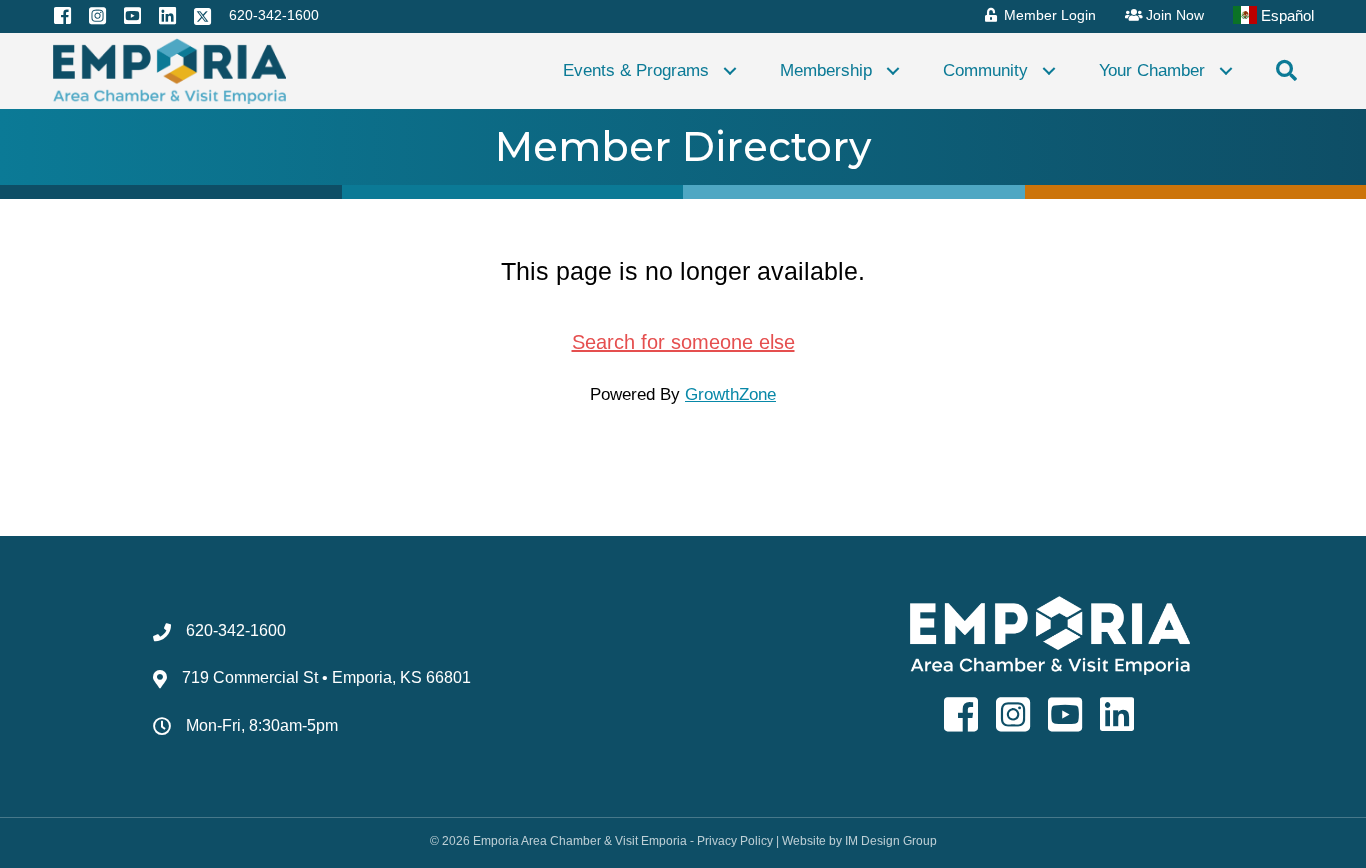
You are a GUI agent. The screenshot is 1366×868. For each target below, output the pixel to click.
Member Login (1048, 15)
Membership (826, 70)
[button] (730, 70)
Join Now (1173, 15)
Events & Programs (636, 70)
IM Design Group (891, 841)
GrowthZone (730, 394)
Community (985, 70)
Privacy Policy (735, 841)
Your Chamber (1152, 70)
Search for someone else (683, 342)
